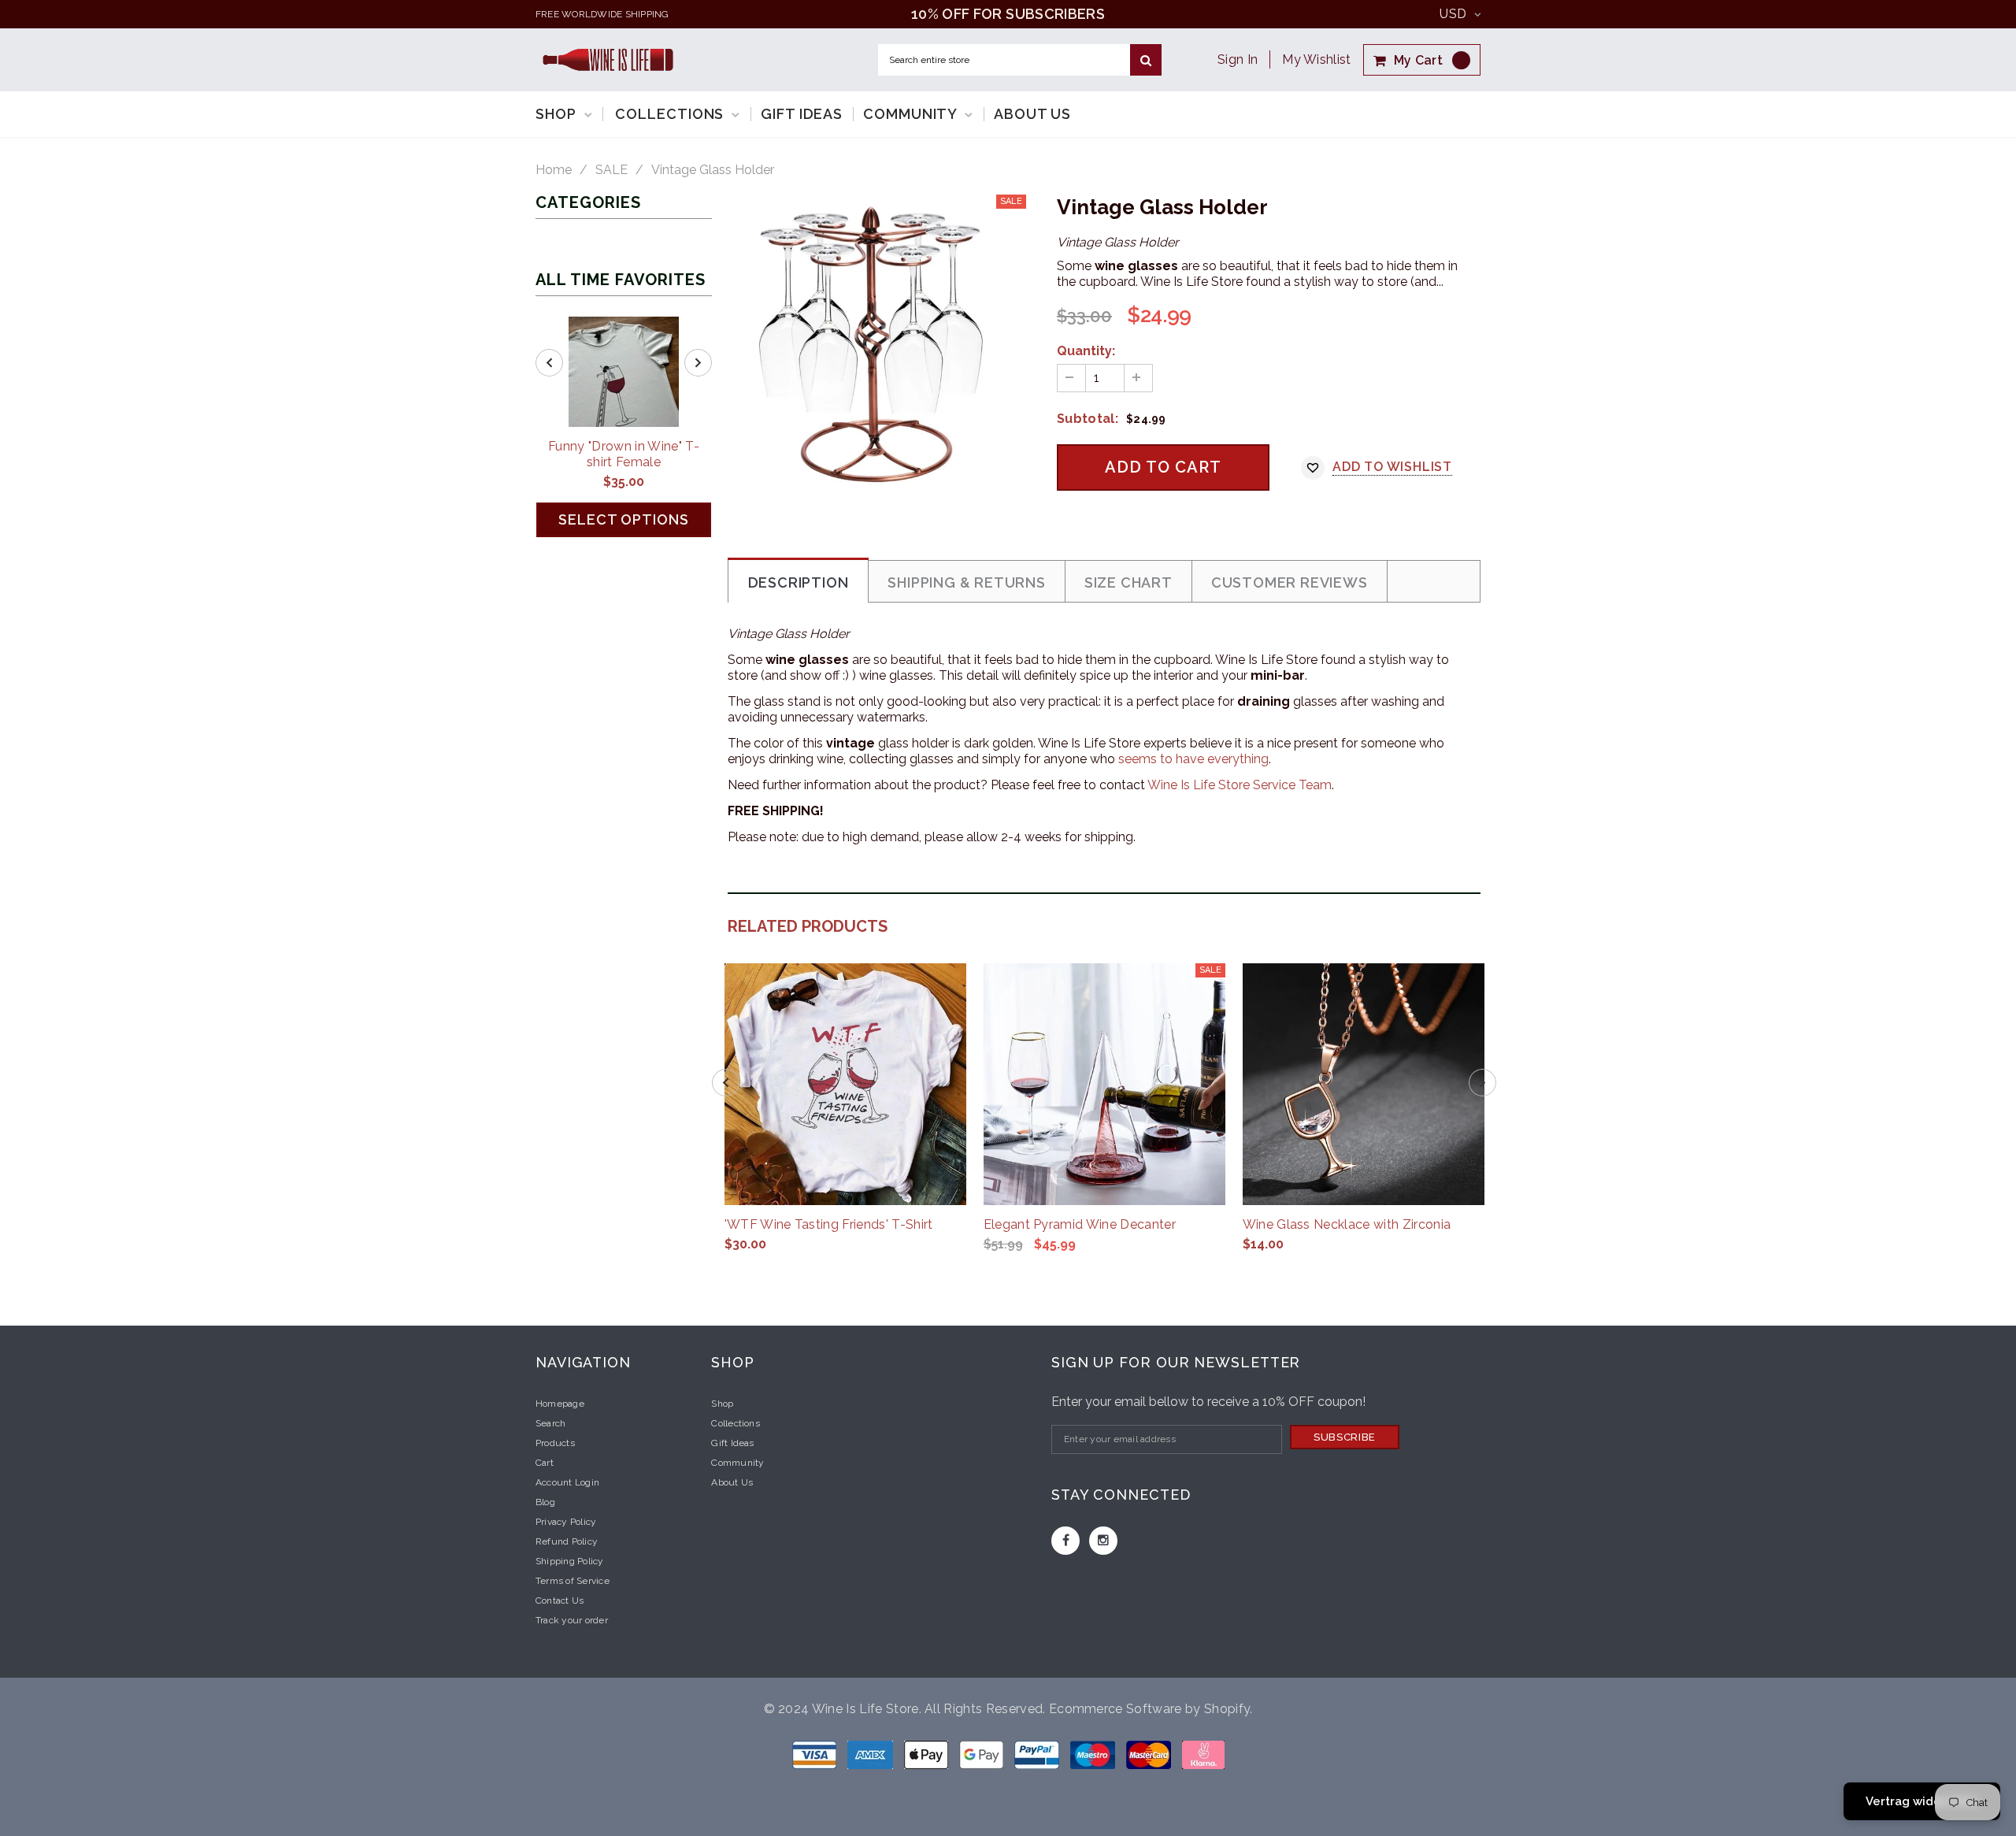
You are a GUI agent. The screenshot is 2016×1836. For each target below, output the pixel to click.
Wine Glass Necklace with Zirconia (1347, 1224)
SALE (611, 170)
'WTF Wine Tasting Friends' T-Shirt (829, 1224)
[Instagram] (1103, 1541)
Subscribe (1345, 1437)
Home (554, 170)
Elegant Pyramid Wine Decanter (1080, 1224)
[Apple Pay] (928, 1754)
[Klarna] (1203, 1754)
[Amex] (872, 1754)
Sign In (1238, 59)
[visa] (816, 1754)
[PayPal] (1038, 1754)
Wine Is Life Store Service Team (1240, 785)
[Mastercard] (1150, 1754)
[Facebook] (1065, 1541)
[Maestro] (983, 1754)
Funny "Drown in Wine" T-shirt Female (624, 454)
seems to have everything (1193, 759)
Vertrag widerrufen (1922, 1801)
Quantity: (1086, 351)
